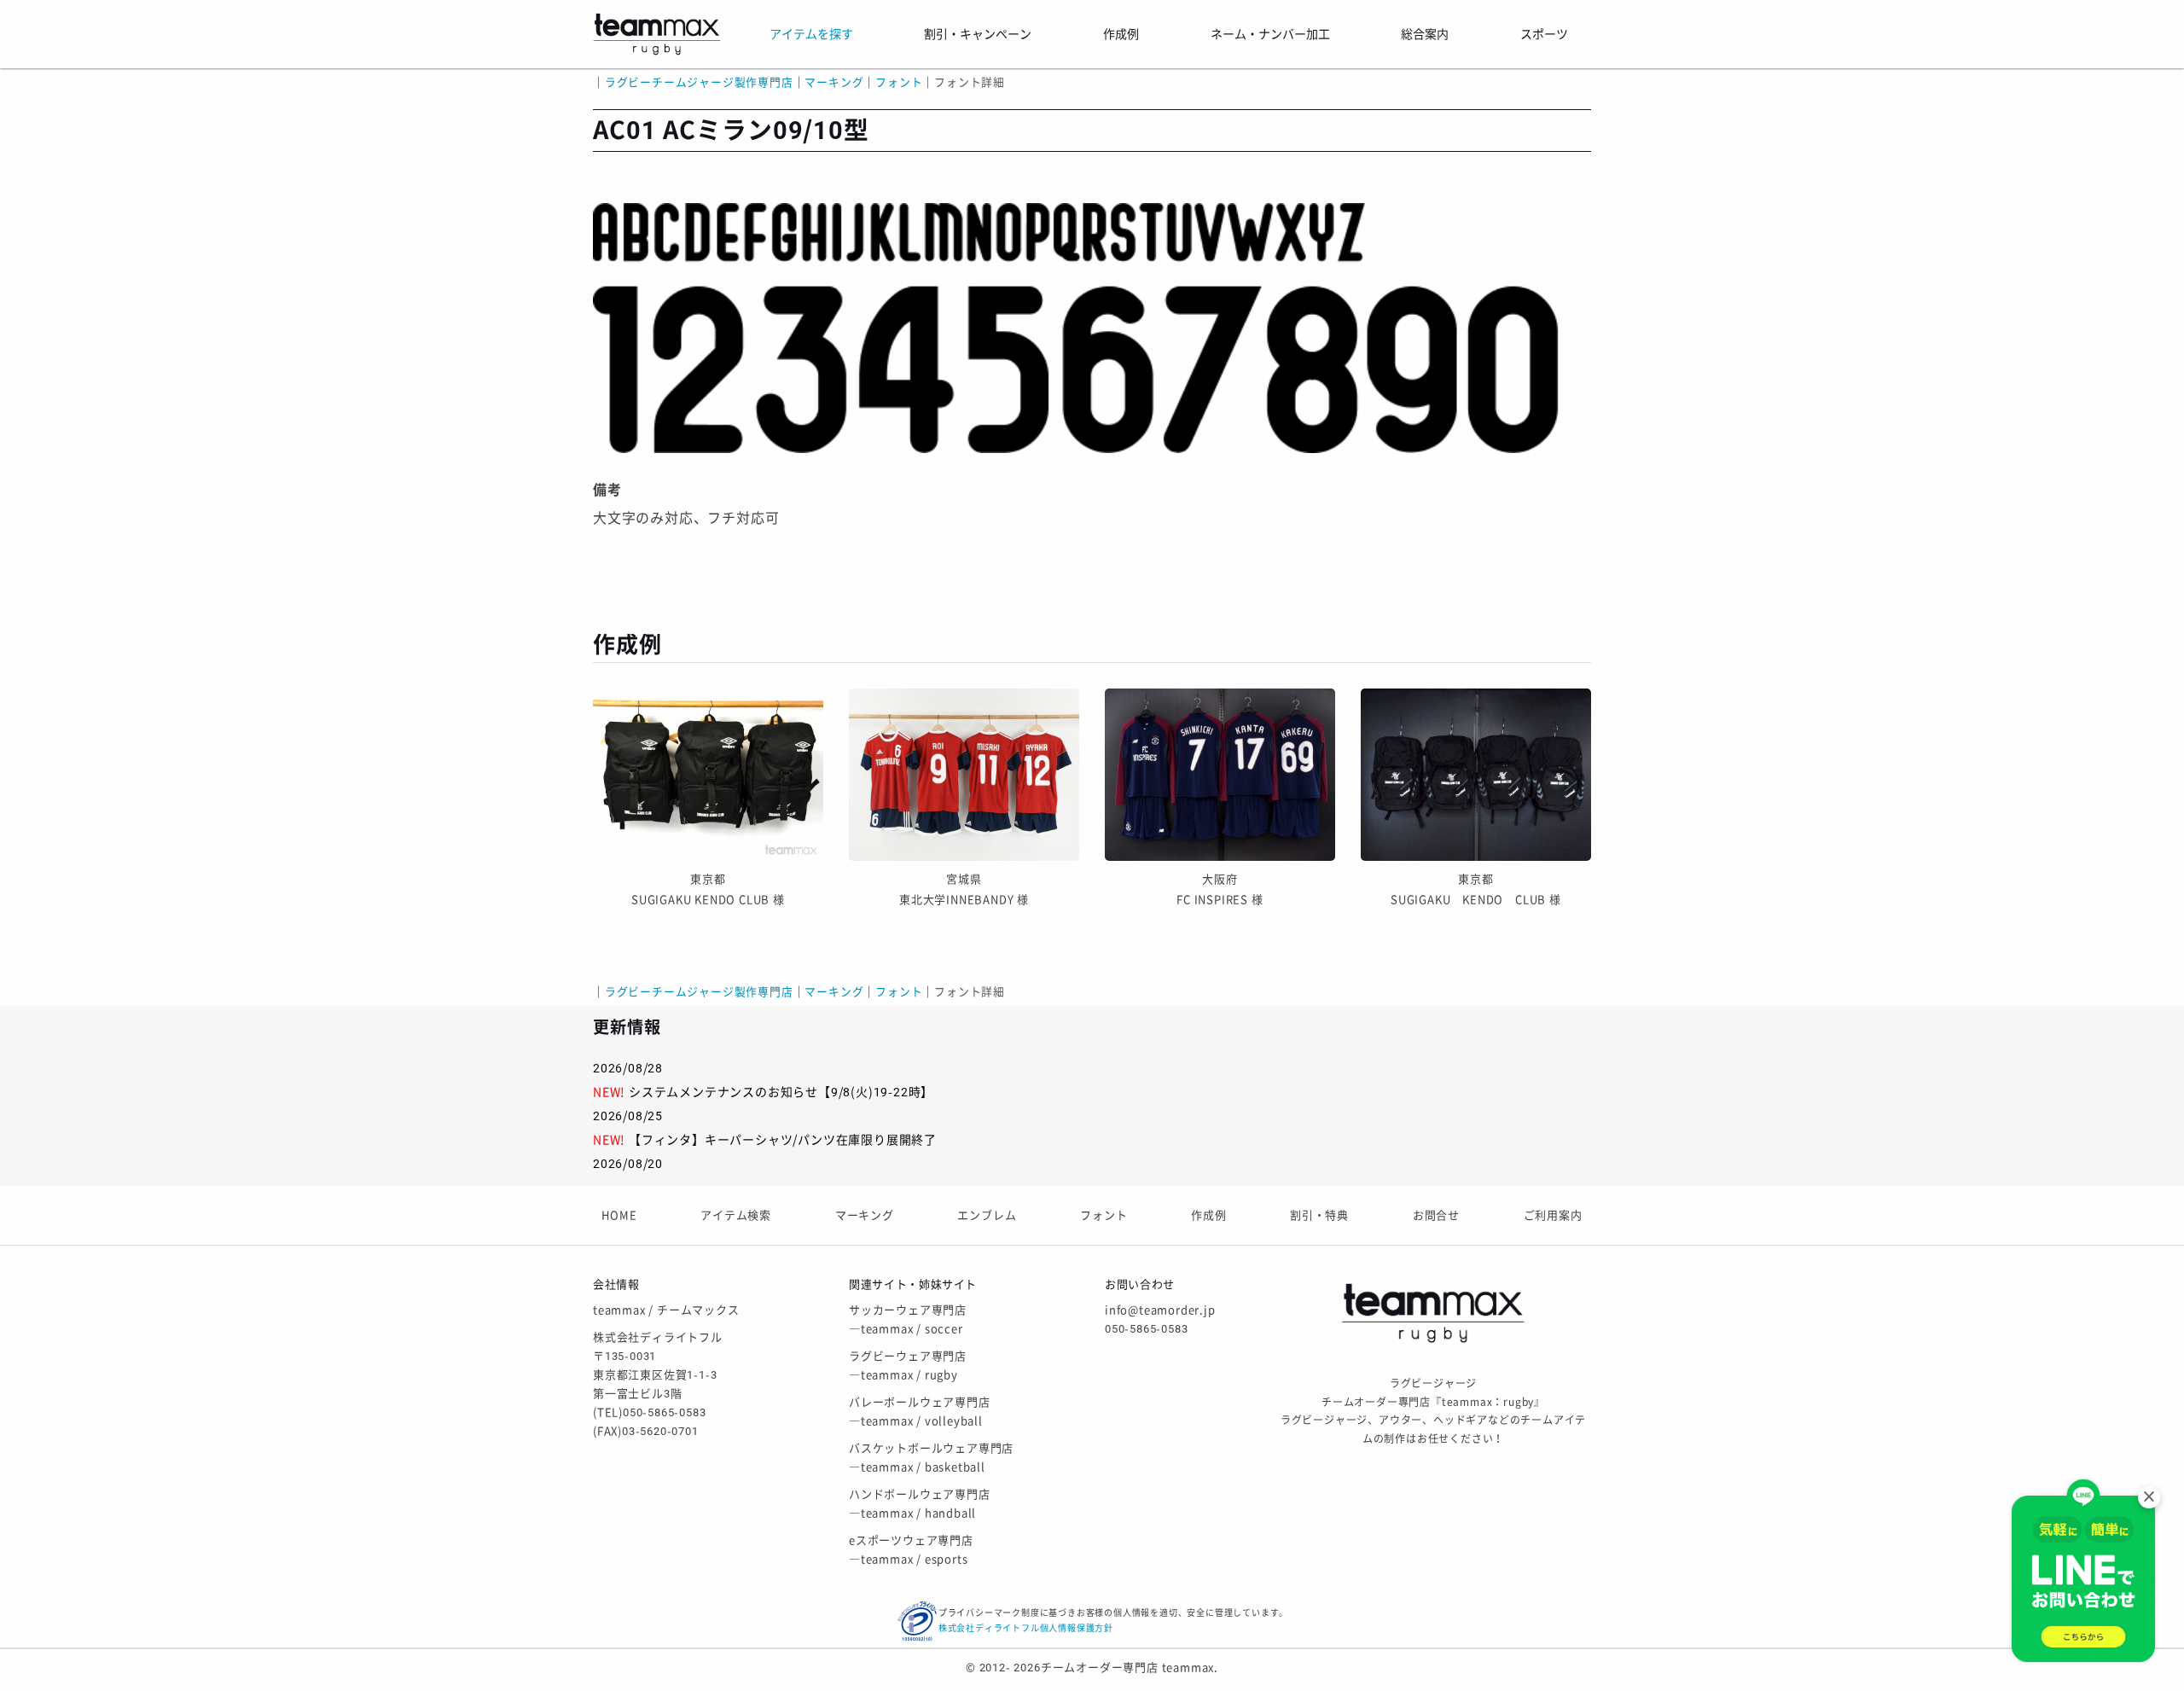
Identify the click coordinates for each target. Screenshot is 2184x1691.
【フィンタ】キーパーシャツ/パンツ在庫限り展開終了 (783, 1140)
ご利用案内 (1553, 1215)
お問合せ (1436, 1215)
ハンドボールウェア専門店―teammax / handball (920, 1504)
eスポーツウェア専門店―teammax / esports (911, 1550)
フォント (1104, 1215)
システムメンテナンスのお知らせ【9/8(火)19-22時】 (781, 1092)
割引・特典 (1319, 1215)
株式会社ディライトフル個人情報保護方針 (1026, 1628)
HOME (619, 1215)
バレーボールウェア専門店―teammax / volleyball (920, 1412)
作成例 (1208, 1215)
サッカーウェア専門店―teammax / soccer (908, 1319)
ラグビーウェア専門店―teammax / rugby (908, 1366)
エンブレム (987, 1215)
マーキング (865, 1215)
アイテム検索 (736, 1215)
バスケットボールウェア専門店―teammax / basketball (931, 1458)
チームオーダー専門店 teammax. (1130, 1668)
